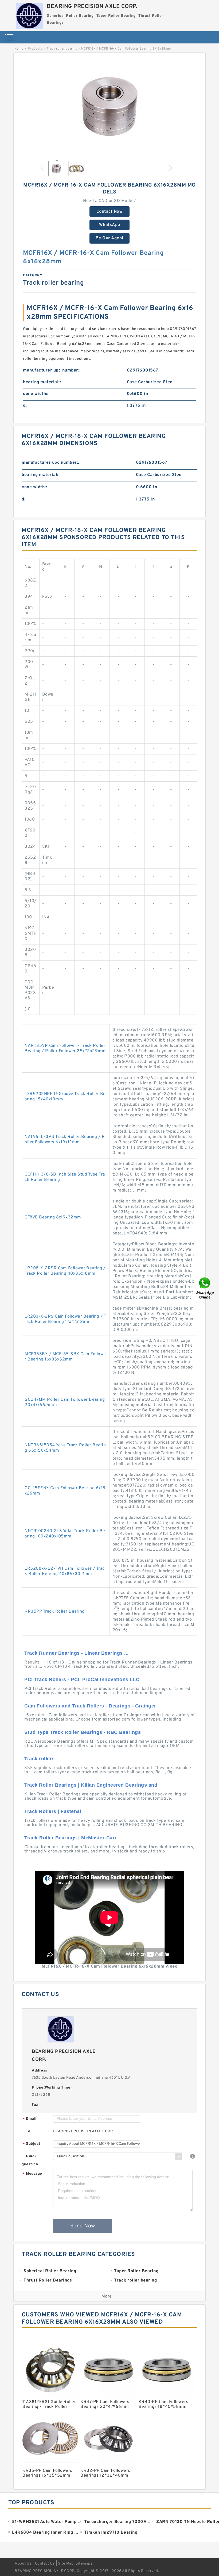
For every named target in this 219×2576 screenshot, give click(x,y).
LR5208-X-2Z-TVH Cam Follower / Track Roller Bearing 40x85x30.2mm (65, 1571)
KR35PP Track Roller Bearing (55, 1612)
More (107, 2296)
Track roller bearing (62, 49)
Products (35, 49)
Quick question (30, 2160)
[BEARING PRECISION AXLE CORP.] (29, 15)
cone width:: (36, 394)
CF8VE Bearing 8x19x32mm (53, 1217)
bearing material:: (42, 382)
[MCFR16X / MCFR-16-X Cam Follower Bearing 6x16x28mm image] (109, 107)
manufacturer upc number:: (52, 370)
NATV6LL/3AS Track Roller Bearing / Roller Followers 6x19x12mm (65, 1140)
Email (30, 2119)
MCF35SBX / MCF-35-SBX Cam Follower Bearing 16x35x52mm (65, 1357)
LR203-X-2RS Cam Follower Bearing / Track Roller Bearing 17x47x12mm (65, 1319)
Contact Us (45, 2564)
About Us (23, 2564)
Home (19, 49)
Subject (32, 2144)
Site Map (66, 2564)
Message (32, 2174)
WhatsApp (110, 225)
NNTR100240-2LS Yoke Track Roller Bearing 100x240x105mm (65, 1534)
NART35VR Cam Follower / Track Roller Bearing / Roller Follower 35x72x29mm (65, 1048)
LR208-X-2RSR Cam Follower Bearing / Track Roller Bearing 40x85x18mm (65, 1271)
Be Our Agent (110, 238)
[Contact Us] (205, 1288)
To (28, 2131)
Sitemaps (84, 2564)
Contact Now (110, 212)
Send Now (83, 2226)
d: (25, 406)
